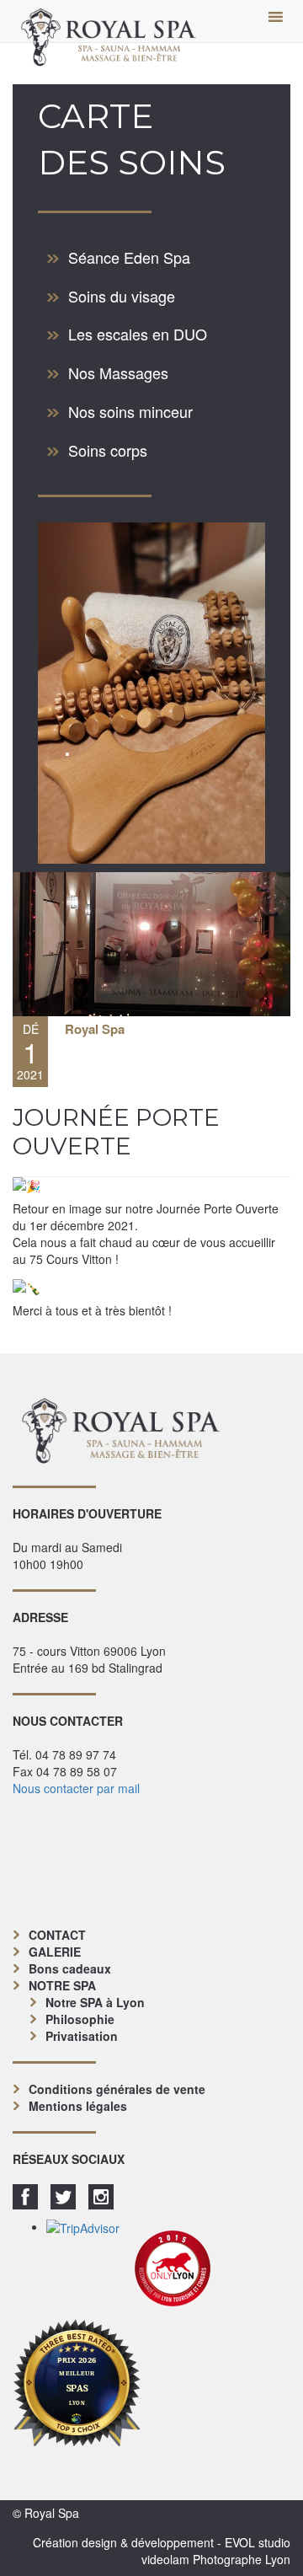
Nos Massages (118, 372)
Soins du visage (122, 296)
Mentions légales (78, 2106)
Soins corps (108, 450)
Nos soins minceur (130, 411)
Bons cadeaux (70, 1968)
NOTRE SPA (62, 1985)
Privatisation (82, 2036)
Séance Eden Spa (129, 257)
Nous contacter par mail (76, 1788)
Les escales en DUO (138, 334)
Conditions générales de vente (117, 2089)
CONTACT (57, 1935)
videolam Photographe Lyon (216, 2559)
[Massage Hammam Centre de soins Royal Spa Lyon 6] (109, 21)
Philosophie (80, 2019)
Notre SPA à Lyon (95, 2002)
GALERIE (55, 1952)
